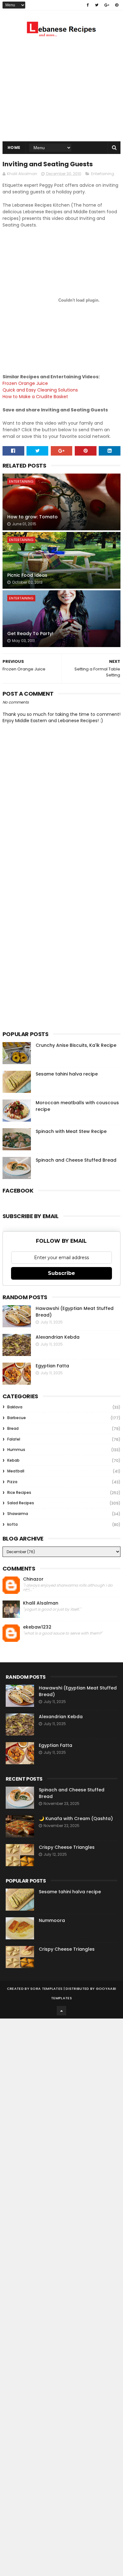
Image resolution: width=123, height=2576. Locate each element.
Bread (13, 1428)
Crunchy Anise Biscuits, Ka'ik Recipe (76, 1045)
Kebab (13, 1460)
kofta (12, 1524)
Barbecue (17, 1418)
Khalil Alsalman (41, 1603)
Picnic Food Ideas (27, 575)
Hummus (16, 1450)
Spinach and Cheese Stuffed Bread (76, 1160)
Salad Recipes (21, 1503)
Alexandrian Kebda (58, 1337)
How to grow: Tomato (32, 517)
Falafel (14, 1439)
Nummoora (52, 1920)
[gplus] (107, 5)
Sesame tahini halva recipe (67, 1074)
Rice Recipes (19, 1492)
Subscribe (61, 1273)
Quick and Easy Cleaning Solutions (40, 390)
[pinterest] (117, 5)
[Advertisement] (61, 91)
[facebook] (88, 5)
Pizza (12, 1482)
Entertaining (103, 174)
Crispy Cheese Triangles (67, 1847)
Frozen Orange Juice (25, 383)
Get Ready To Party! (30, 634)
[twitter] (97, 5)
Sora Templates (46, 1989)
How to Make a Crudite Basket (35, 397)
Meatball (16, 1471)
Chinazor (33, 1579)
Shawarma (18, 1514)
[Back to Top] (61, 2011)
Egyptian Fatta (52, 1366)
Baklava (15, 1407)
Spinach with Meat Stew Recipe (71, 1131)
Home (14, 147)
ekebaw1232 (37, 1627)
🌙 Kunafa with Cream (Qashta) (76, 1819)
